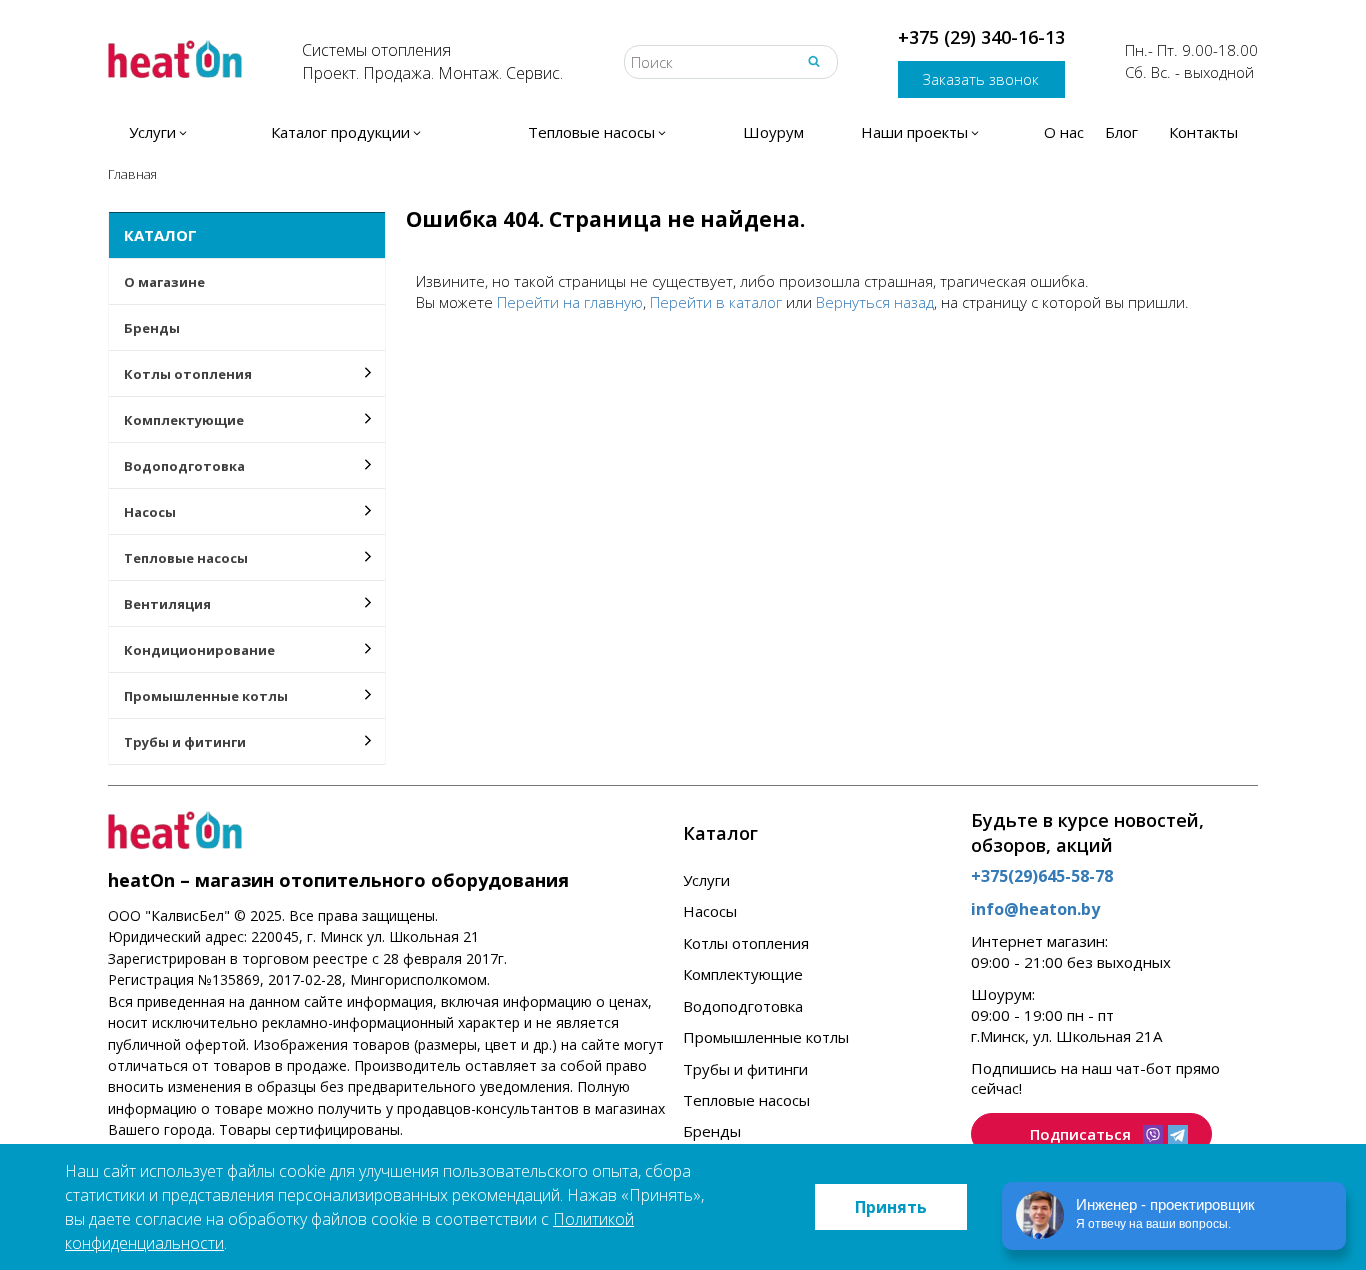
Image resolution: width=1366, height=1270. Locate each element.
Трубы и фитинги (185, 742)
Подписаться (1080, 1134)
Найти (814, 61)
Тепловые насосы (186, 558)
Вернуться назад (875, 302)
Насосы (150, 512)
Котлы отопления (188, 374)
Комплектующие (184, 420)
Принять (891, 1207)
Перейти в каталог (716, 302)
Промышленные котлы (206, 696)
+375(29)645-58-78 (1042, 876)
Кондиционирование (199, 650)
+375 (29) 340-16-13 (981, 37)
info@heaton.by (1035, 909)
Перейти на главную (570, 302)
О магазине (164, 282)
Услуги (706, 880)
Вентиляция (167, 604)
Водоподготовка (184, 466)
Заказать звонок (981, 79)
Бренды (152, 328)
